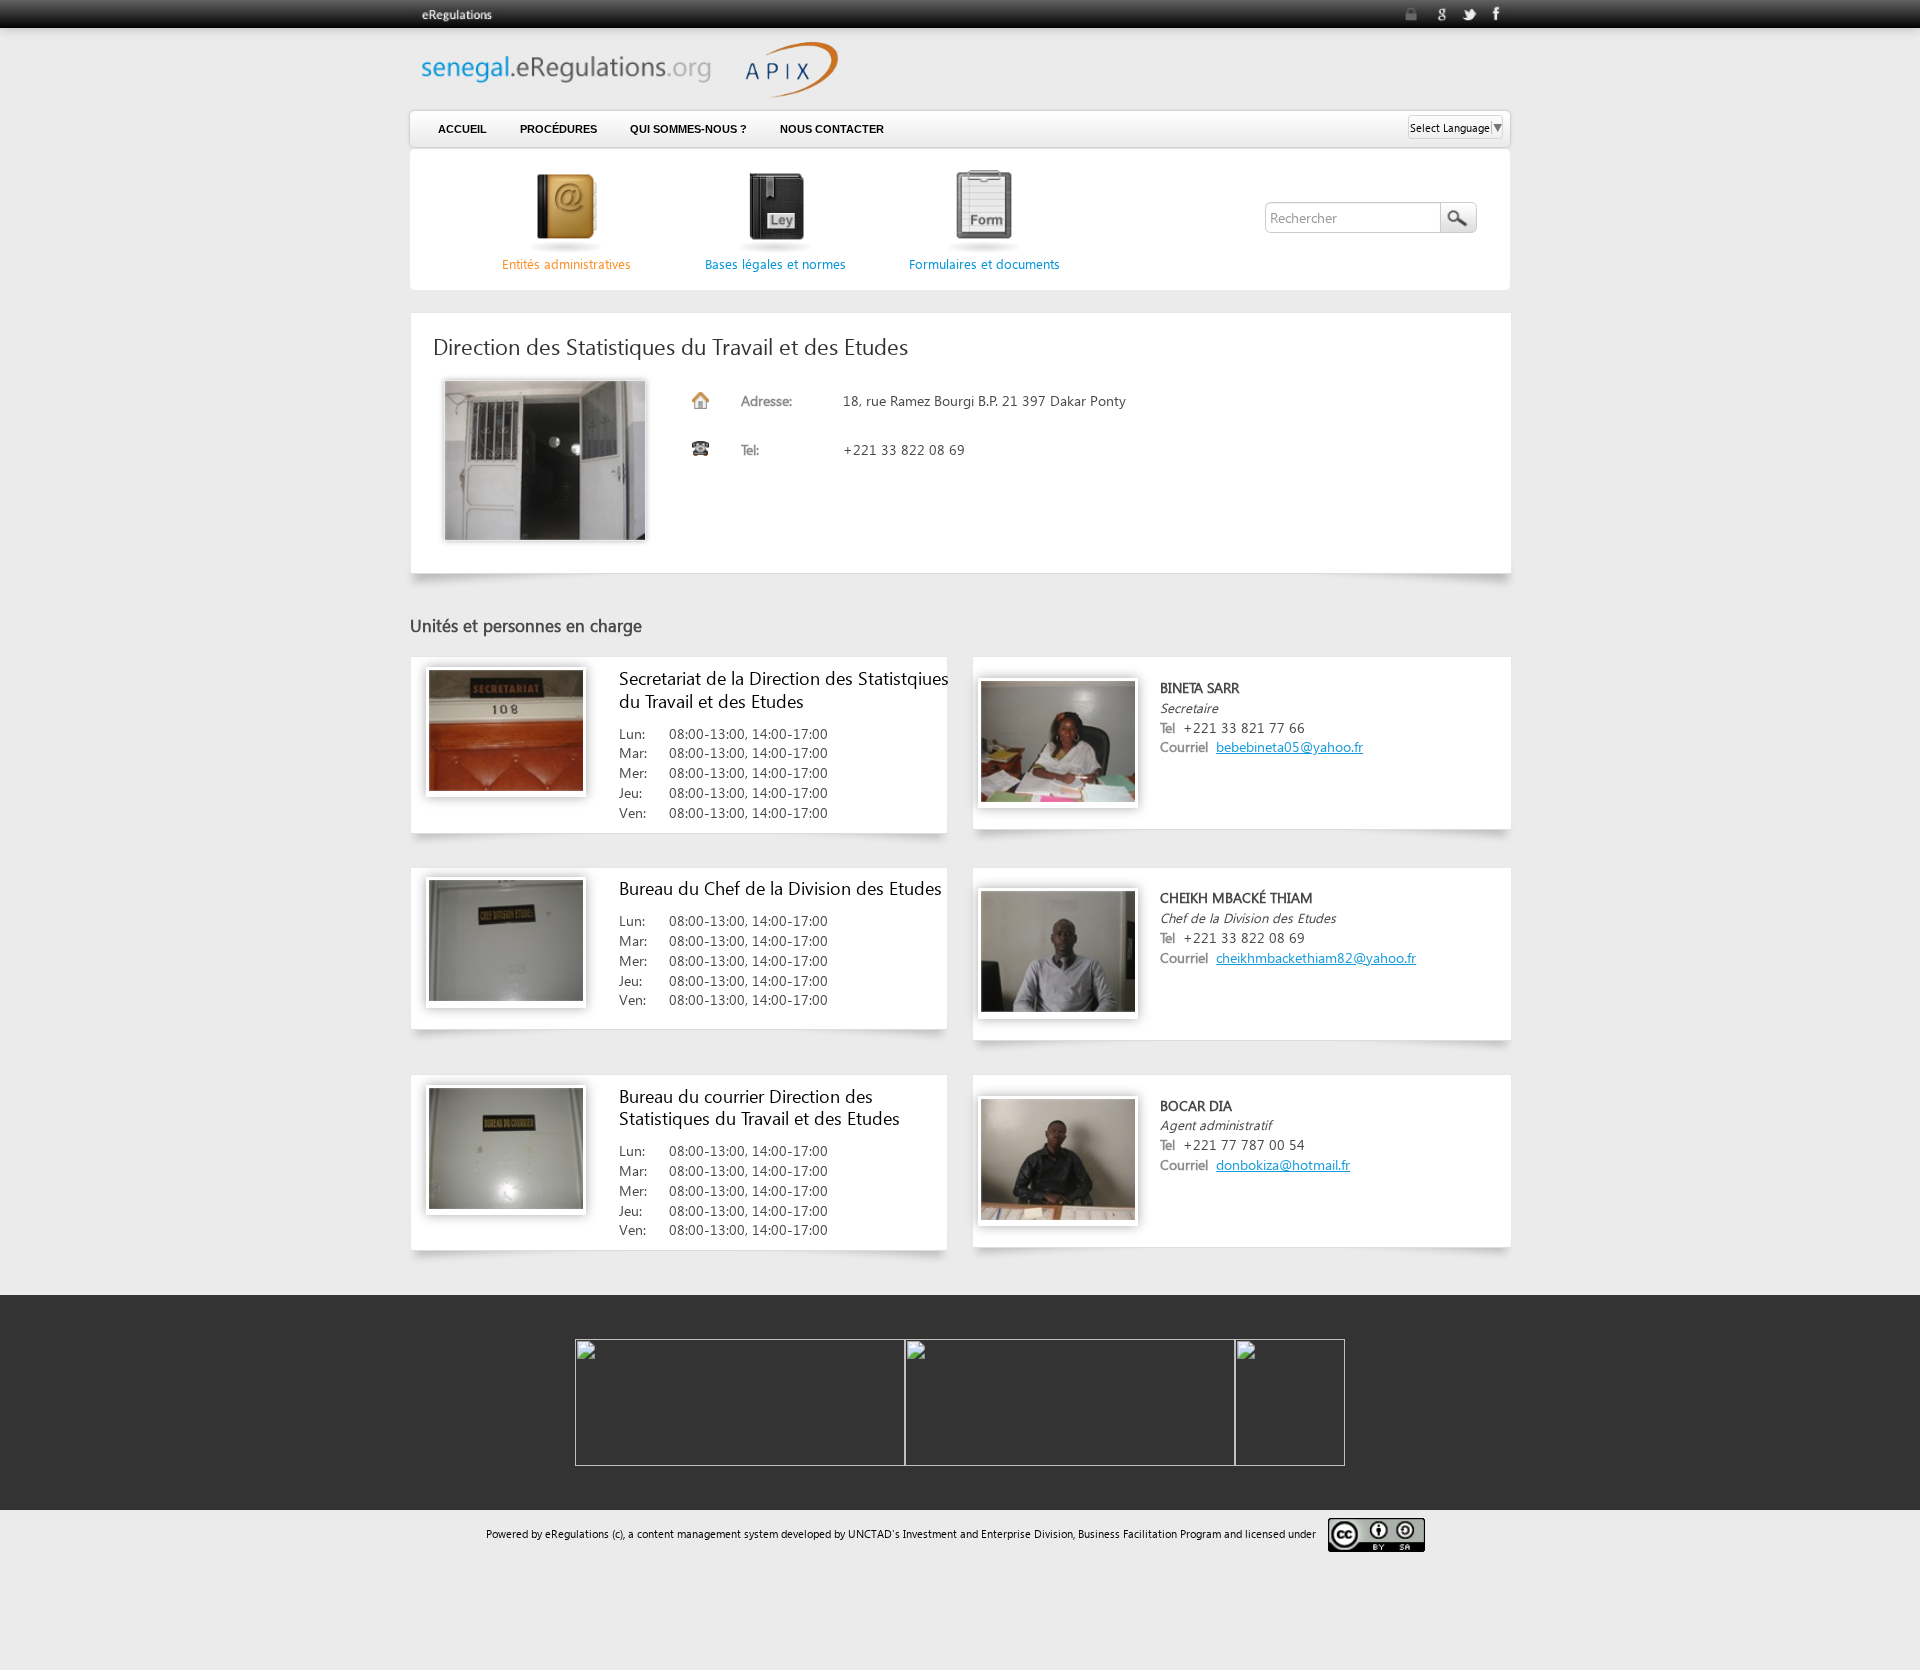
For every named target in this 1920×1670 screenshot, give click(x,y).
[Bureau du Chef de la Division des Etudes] (506, 939)
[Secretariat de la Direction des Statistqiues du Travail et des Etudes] (506, 728)
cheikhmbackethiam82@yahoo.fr (1316, 957)
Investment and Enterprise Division (988, 1533)
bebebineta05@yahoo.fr (1289, 746)
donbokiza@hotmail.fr (1283, 1164)
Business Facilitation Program (1149, 1533)
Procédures (558, 129)
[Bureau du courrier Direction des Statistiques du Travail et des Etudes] (506, 1146)
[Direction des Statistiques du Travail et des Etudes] (556, 460)
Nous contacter (832, 129)
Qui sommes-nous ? (688, 129)
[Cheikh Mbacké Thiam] (1058, 950)
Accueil (462, 129)
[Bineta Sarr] (1058, 739)
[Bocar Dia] (1058, 1157)
